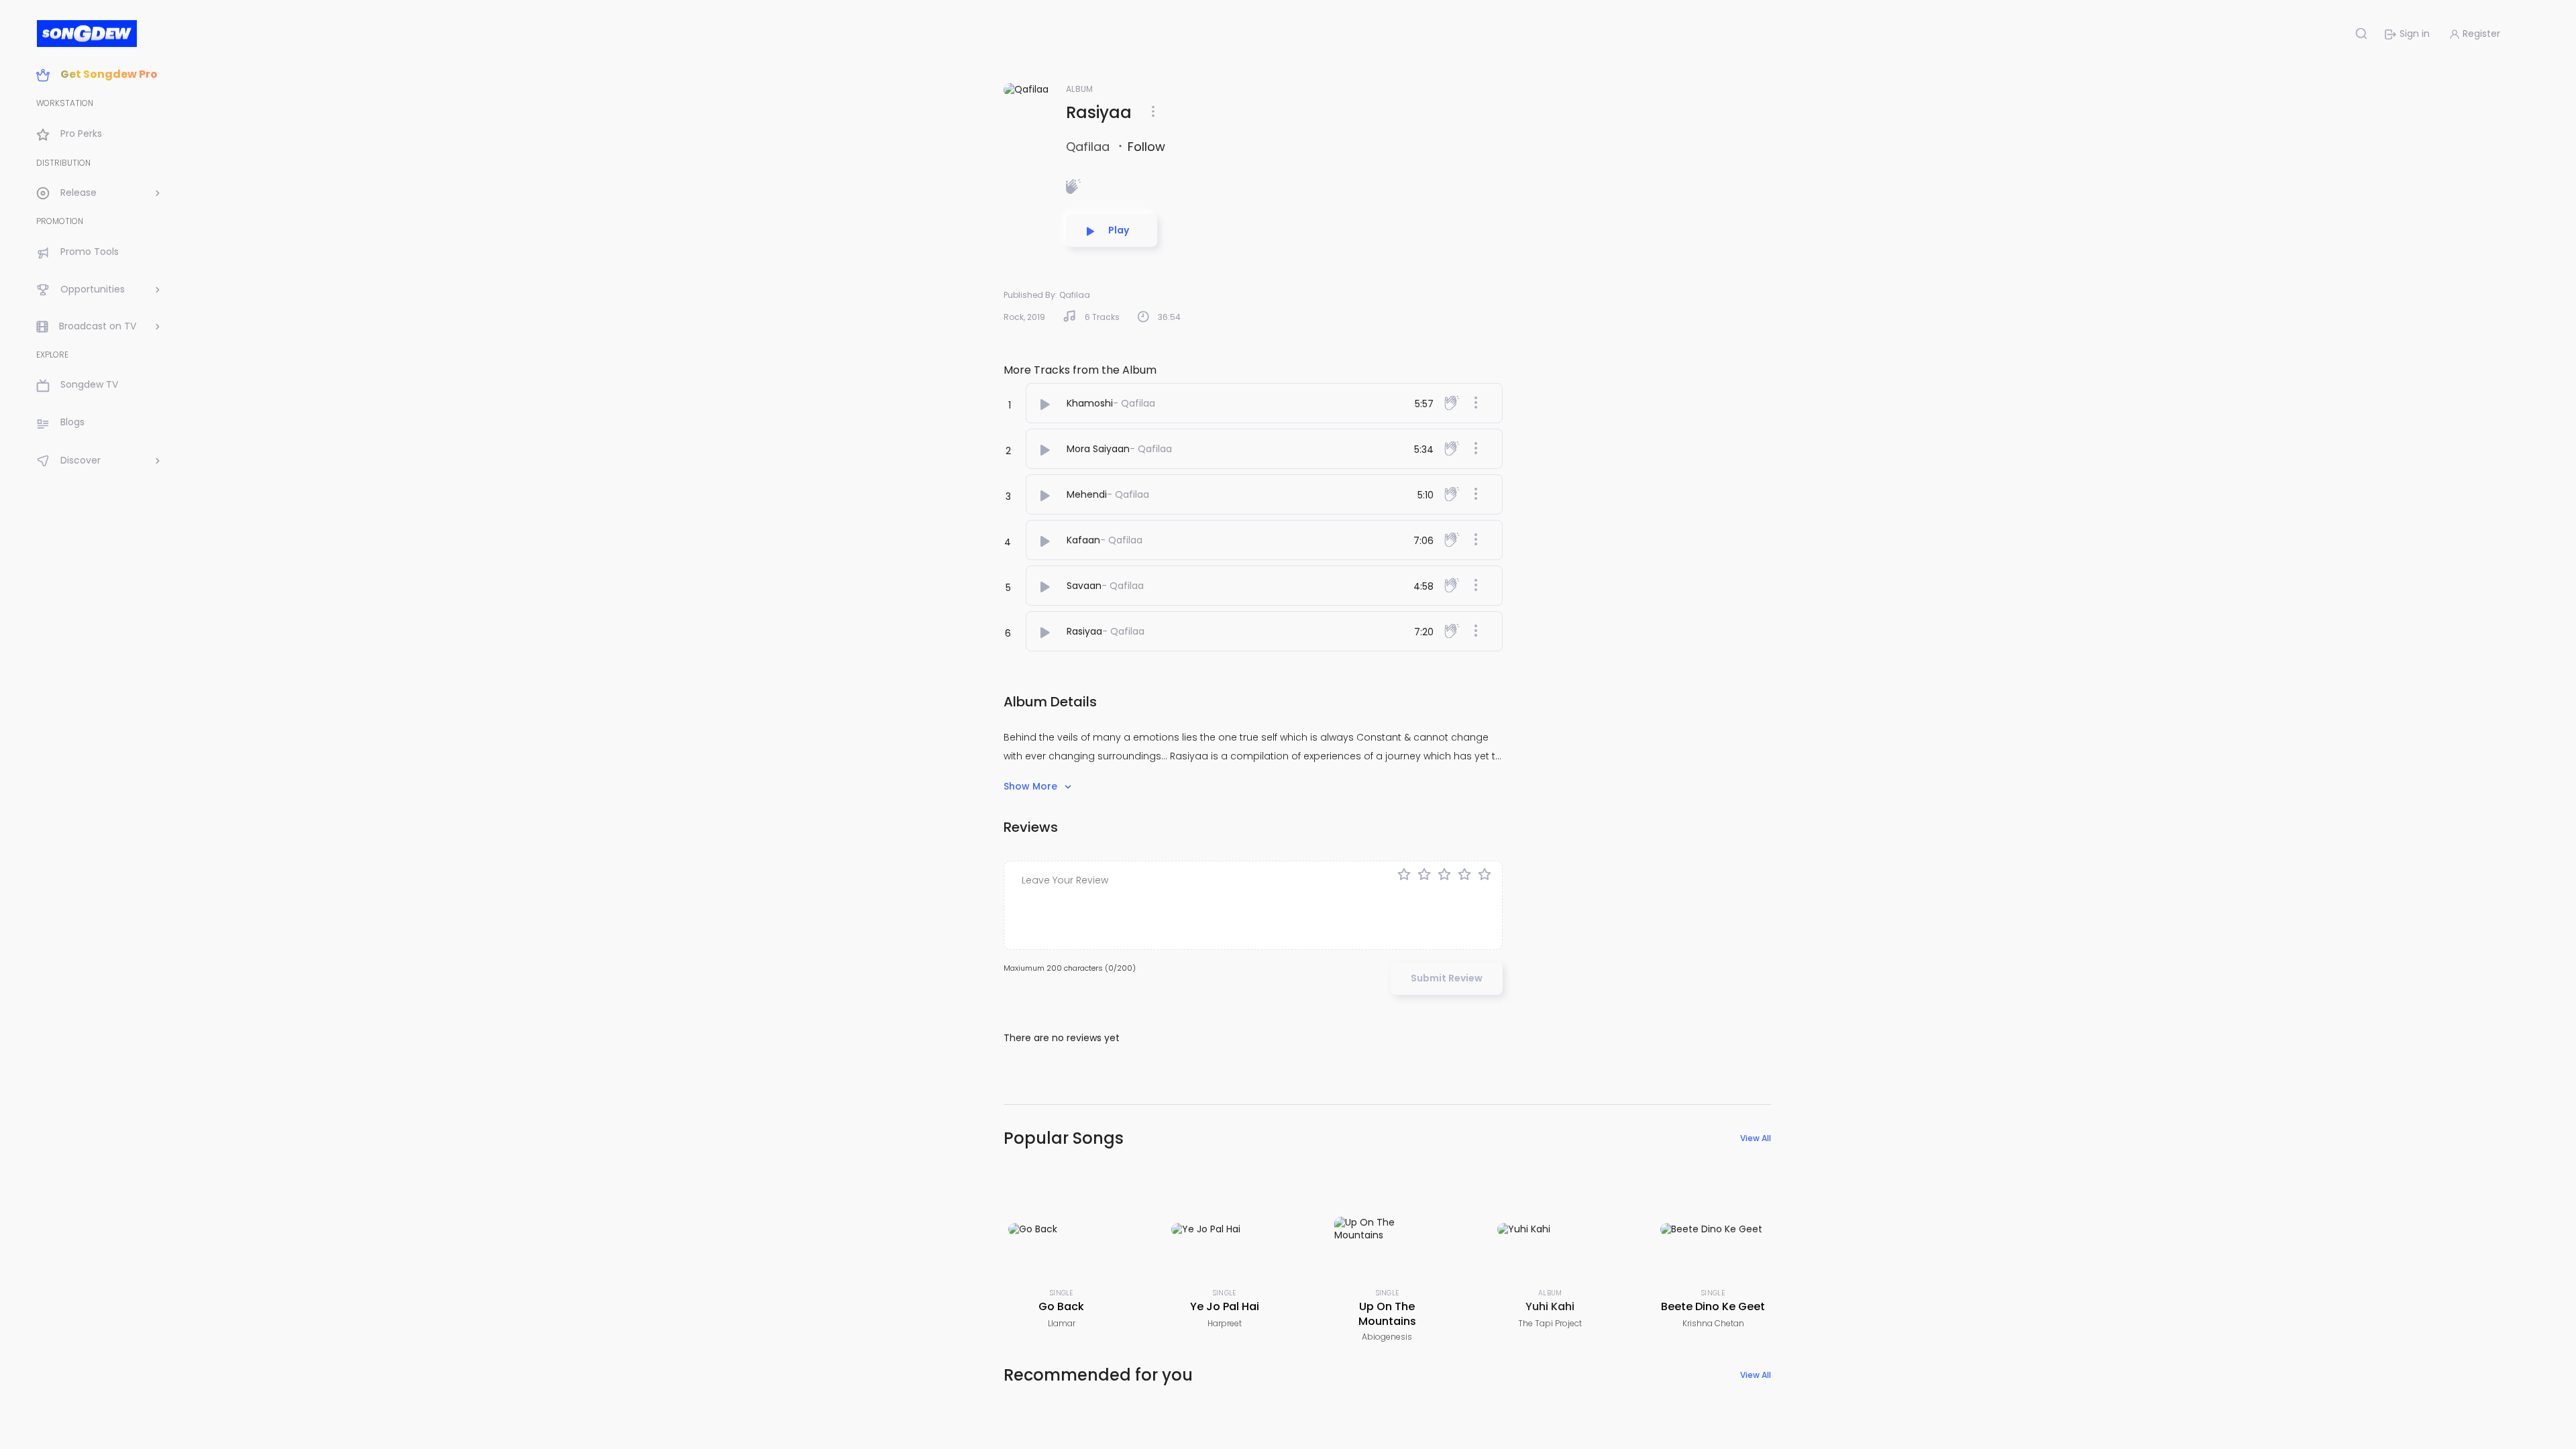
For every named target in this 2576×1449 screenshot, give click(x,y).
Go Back (1061, 1306)
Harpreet (1225, 1323)
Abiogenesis (1387, 1337)
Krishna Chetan (1713, 1323)
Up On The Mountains (1387, 1314)
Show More (1032, 786)
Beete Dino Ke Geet (1713, 1306)
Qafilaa (1089, 147)
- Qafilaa (1134, 403)
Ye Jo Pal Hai (1225, 1306)
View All (1756, 1138)
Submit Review (1447, 978)
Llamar (1062, 1323)
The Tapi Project (1550, 1323)
